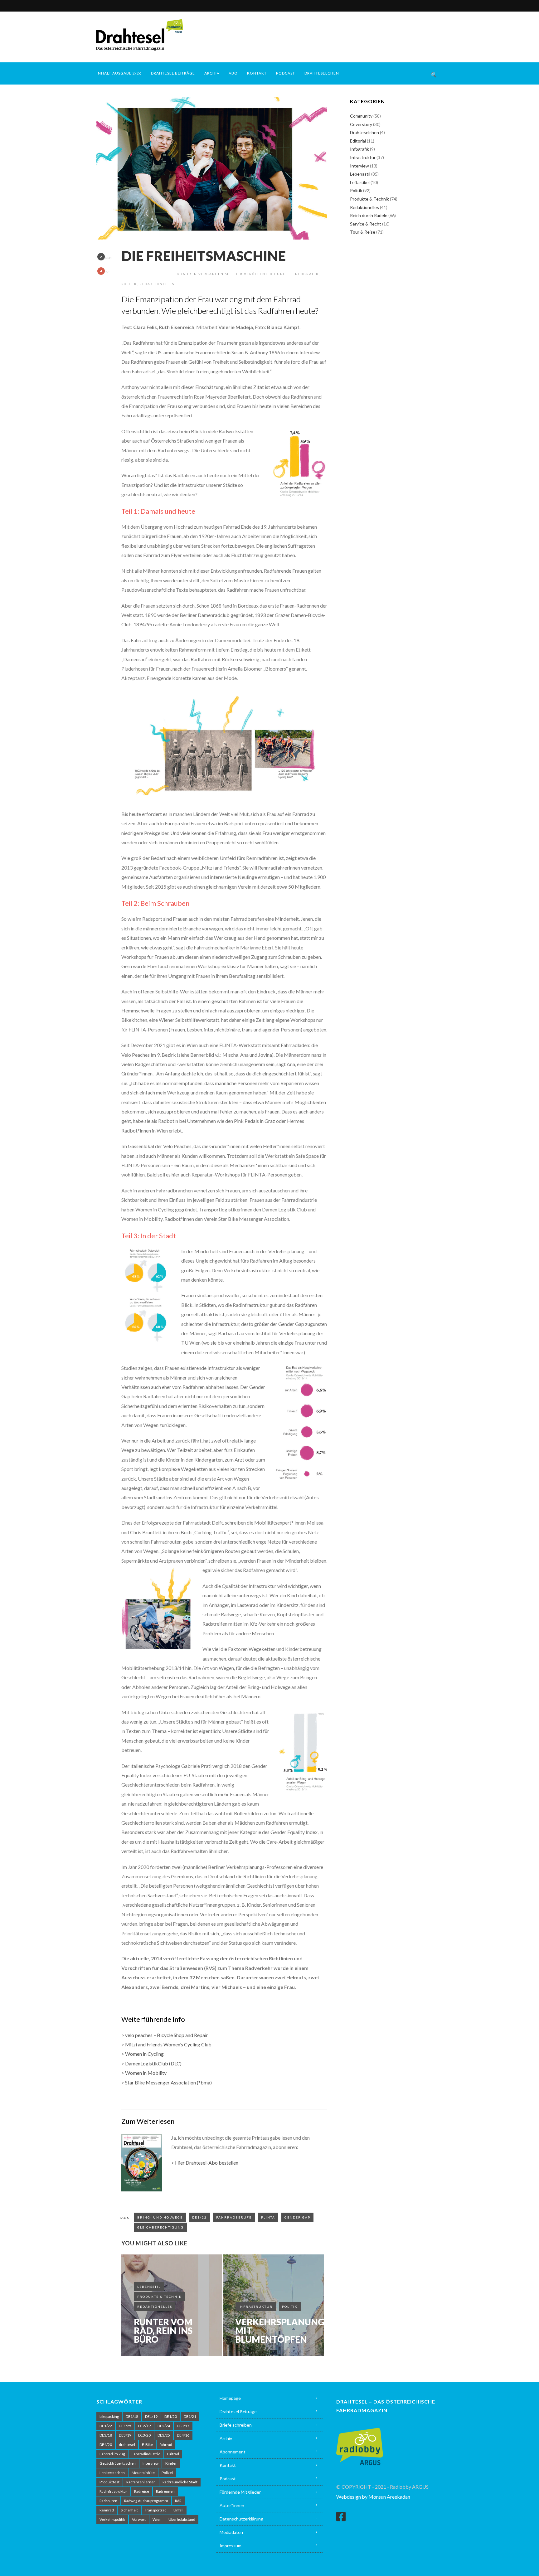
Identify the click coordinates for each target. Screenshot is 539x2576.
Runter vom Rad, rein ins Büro (163, 2331)
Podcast (286, 73)
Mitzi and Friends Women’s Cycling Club (168, 2044)
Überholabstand (182, 2519)
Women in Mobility (146, 2073)
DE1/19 (151, 2416)
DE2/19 (144, 2426)
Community (361, 116)
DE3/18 (106, 2435)
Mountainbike (143, 2473)
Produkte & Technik (160, 2297)
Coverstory (361, 124)
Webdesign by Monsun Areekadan (373, 2497)
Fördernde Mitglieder (240, 2492)
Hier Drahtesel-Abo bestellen (207, 2163)
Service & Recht (366, 224)
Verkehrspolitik (112, 2519)
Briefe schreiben (236, 2425)
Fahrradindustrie (146, 2454)
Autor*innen (232, 2505)
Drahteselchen (322, 73)
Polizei (167, 2473)
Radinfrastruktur (113, 2491)
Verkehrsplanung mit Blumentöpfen (280, 2331)
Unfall (178, 2510)
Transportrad (156, 2510)
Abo (233, 73)
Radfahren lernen (141, 2482)
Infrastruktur (256, 2307)
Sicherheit (129, 2510)
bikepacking (109, 2416)
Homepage (230, 2398)
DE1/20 (171, 2416)
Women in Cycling (144, 2054)
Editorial (358, 141)
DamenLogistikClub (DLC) (153, 2063)
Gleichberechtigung (160, 2227)
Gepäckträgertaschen (118, 2463)
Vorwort (139, 2519)
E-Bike (147, 2445)
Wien (157, 2519)
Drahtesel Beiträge (173, 73)
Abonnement (233, 2452)
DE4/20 (106, 2445)
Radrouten (108, 2501)
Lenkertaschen (112, 2473)
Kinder (171, 2463)
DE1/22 (199, 2217)
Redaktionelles (157, 284)
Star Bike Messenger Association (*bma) (168, 2082)
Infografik (306, 274)
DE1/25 (125, 2426)
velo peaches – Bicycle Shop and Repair (167, 2035)
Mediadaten (231, 2532)
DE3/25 (164, 2435)
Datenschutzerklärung (241, 2519)
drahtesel (127, 2445)
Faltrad (173, 2454)
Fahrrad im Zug (112, 2454)
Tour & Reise (363, 232)
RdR (178, 2501)
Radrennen (165, 2491)
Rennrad (107, 2510)
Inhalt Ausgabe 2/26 (119, 73)
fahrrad (166, 2445)
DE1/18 (132, 2416)
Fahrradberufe (234, 2217)
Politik (129, 284)
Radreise (142, 2491)
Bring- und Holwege (160, 2217)
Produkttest (109, 2482)
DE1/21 (190, 2416)
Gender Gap (297, 2217)
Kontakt (257, 73)
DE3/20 (144, 2435)
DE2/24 (164, 2426)
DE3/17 (183, 2426)
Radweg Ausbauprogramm (146, 2501)
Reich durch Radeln (369, 215)
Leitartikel (360, 182)
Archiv (212, 73)
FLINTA (268, 2217)
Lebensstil (149, 2287)
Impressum (231, 2546)
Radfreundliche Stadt (180, 2482)
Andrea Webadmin (149, 274)
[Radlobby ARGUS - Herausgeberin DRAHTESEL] (360, 2443)
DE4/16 (183, 2435)
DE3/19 (125, 2435)
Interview (359, 166)
